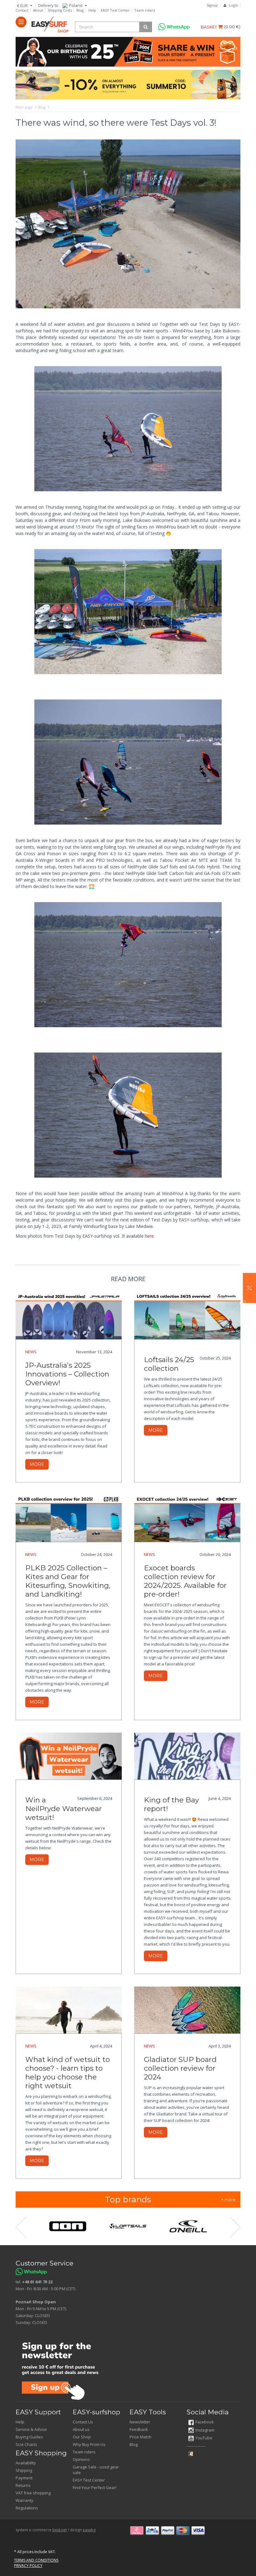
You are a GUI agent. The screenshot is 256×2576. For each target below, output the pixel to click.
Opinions (81, 2459)
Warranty (25, 2500)
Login (234, 5)
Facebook (205, 2422)
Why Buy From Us (89, 2444)
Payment (24, 2478)
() (232, 27)
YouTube (204, 2438)
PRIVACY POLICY (28, 2566)
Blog (80, 10)
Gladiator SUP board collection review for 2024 (180, 2068)
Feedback (139, 2429)
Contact (22, 10)
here (149, 1236)
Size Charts (26, 2444)
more (37, 1464)
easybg (89, 2530)
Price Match (140, 2437)
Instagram (205, 2430)
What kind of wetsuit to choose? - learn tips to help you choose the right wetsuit (68, 2073)
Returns (23, 2485)
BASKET (209, 27)
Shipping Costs (60, 10)
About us (81, 2429)
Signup (212, 5)
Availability (26, 2463)
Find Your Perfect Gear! (95, 2488)
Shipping (24, 2470)
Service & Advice (31, 2429)
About (38, 10)
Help (92, 10)
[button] (249, 1288)
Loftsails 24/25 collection (169, 1364)
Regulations (27, 2508)
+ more (229, 2200)
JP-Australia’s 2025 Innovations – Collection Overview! (67, 1374)
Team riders (145, 10)
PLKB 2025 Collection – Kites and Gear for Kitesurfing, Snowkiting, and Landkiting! (68, 1581)
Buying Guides (29, 2437)
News (31, 1352)
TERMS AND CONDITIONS (36, 2560)
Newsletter (140, 2422)
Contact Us (83, 2422)
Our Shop (82, 2437)
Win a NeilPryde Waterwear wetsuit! (64, 1809)
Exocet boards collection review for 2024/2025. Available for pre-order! (185, 1581)
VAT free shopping (33, 2493)
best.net (60, 2530)
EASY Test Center (115, 10)
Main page (24, 107)
